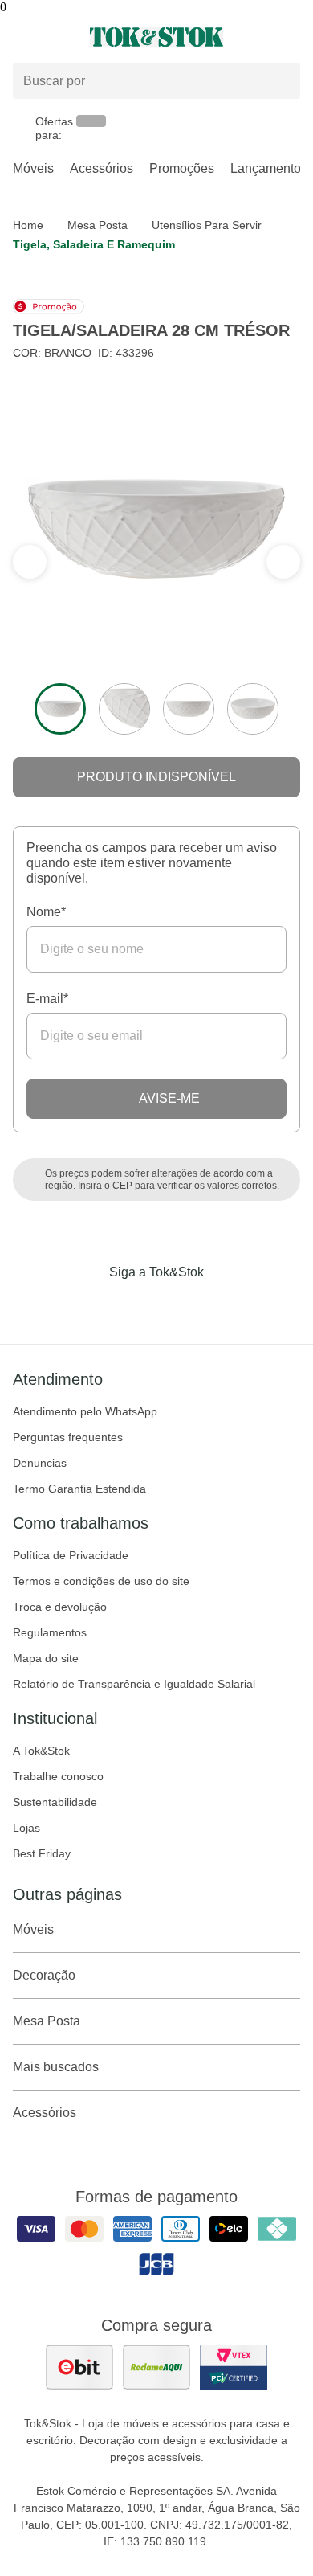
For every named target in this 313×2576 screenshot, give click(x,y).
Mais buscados (56, 2067)
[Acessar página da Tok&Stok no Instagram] (134, 1305)
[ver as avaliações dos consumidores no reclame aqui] (156, 2367)
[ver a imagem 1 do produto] (60, 709)
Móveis (33, 168)
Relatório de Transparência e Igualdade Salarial (134, 1684)
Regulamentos (50, 1632)
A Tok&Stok (41, 1751)
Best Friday (42, 1853)
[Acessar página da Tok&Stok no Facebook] (89, 1305)
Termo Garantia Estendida (79, 1489)
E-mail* (47, 999)
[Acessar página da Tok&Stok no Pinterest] (179, 1305)
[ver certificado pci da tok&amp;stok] (234, 2367)
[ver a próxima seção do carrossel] (30, 562)
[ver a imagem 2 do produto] (124, 709)
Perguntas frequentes (68, 1437)
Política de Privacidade (71, 1555)
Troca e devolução (60, 1607)
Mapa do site (46, 1658)
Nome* (46, 912)
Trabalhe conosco (58, 1776)
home (28, 225)
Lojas (26, 1828)
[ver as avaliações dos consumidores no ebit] (79, 2367)
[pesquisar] (281, 81)
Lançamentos (269, 168)
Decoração (44, 1975)
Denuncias (40, 1463)
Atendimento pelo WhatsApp (85, 1411)
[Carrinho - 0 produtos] (291, 37)
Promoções (182, 168)
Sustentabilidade (55, 1802)
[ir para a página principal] (156, 37)
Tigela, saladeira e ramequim (94, 244)
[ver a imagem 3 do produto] (189, 709)
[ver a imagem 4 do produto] (253, 709)
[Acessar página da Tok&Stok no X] (224, 1305)
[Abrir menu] (52, 37)
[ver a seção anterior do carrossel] (283, 562)
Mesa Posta (98, 225)
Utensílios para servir (207, 225)
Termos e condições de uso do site (101, 1581)
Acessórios (102, 168)
